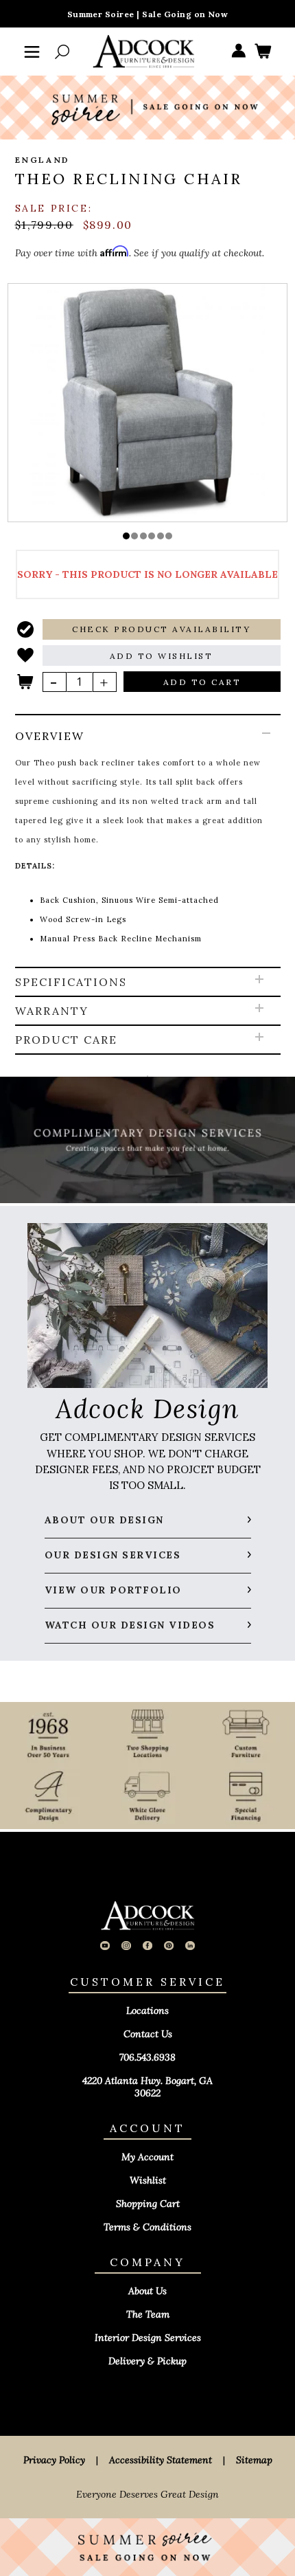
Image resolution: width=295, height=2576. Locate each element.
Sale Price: (54, 208)
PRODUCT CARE (66, 1040)
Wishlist (148, 2180)
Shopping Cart (148, 2204)
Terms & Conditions (147, 2227)
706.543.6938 (147, 2057)
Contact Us (148, 2034)
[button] (126, 536)
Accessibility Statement (161, 2460)
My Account (147, 2157)
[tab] (148, 842)
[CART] (263, 52)
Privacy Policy (54, 2460)
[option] (148, 402)
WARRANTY (52, 1011)
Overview (50, 736)
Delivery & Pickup (147, 2361)
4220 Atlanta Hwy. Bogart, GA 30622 (147, 2087)
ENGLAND (43, 160)
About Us (147, 2291)
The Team (148, 2314)
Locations (147, 2011)
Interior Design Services (148, 2338)
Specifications (71, 982)
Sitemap (254, 2460)
